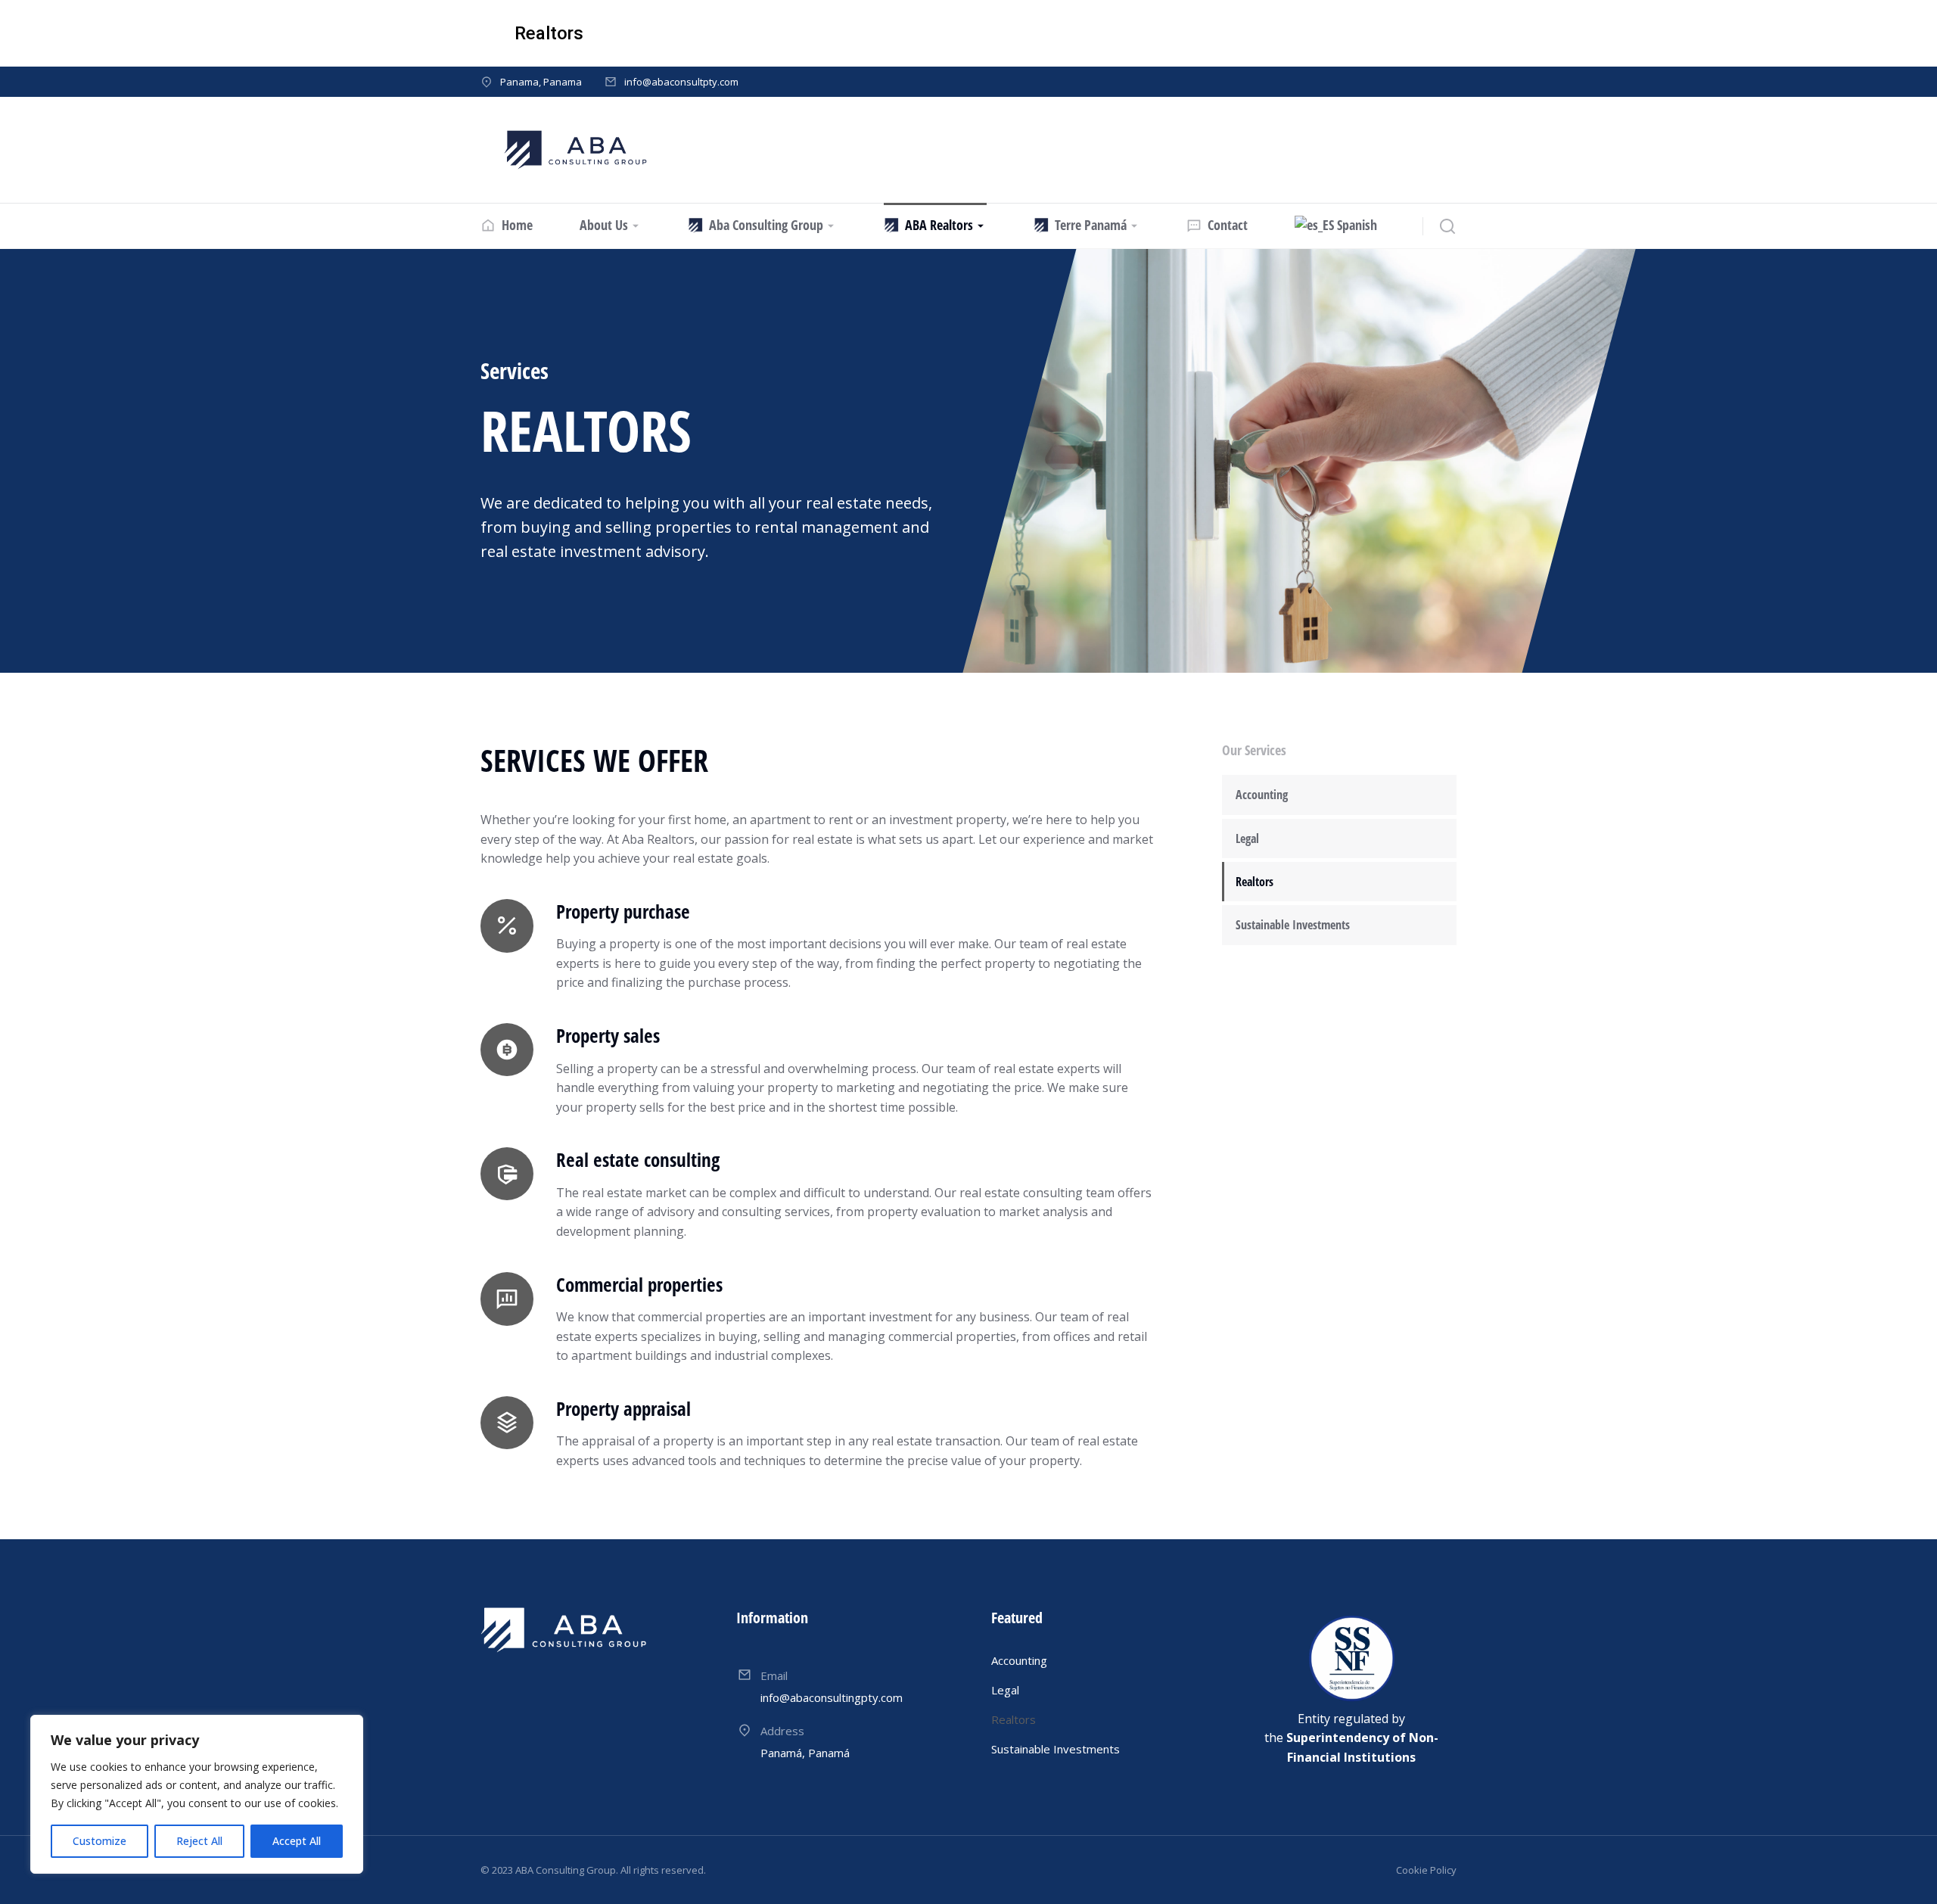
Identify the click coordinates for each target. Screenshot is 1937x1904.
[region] (197, 1794)
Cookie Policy (1426, 1870)
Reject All (199, 1841)
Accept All (297, 1841)
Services (515, 370)
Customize (99, 1841)
